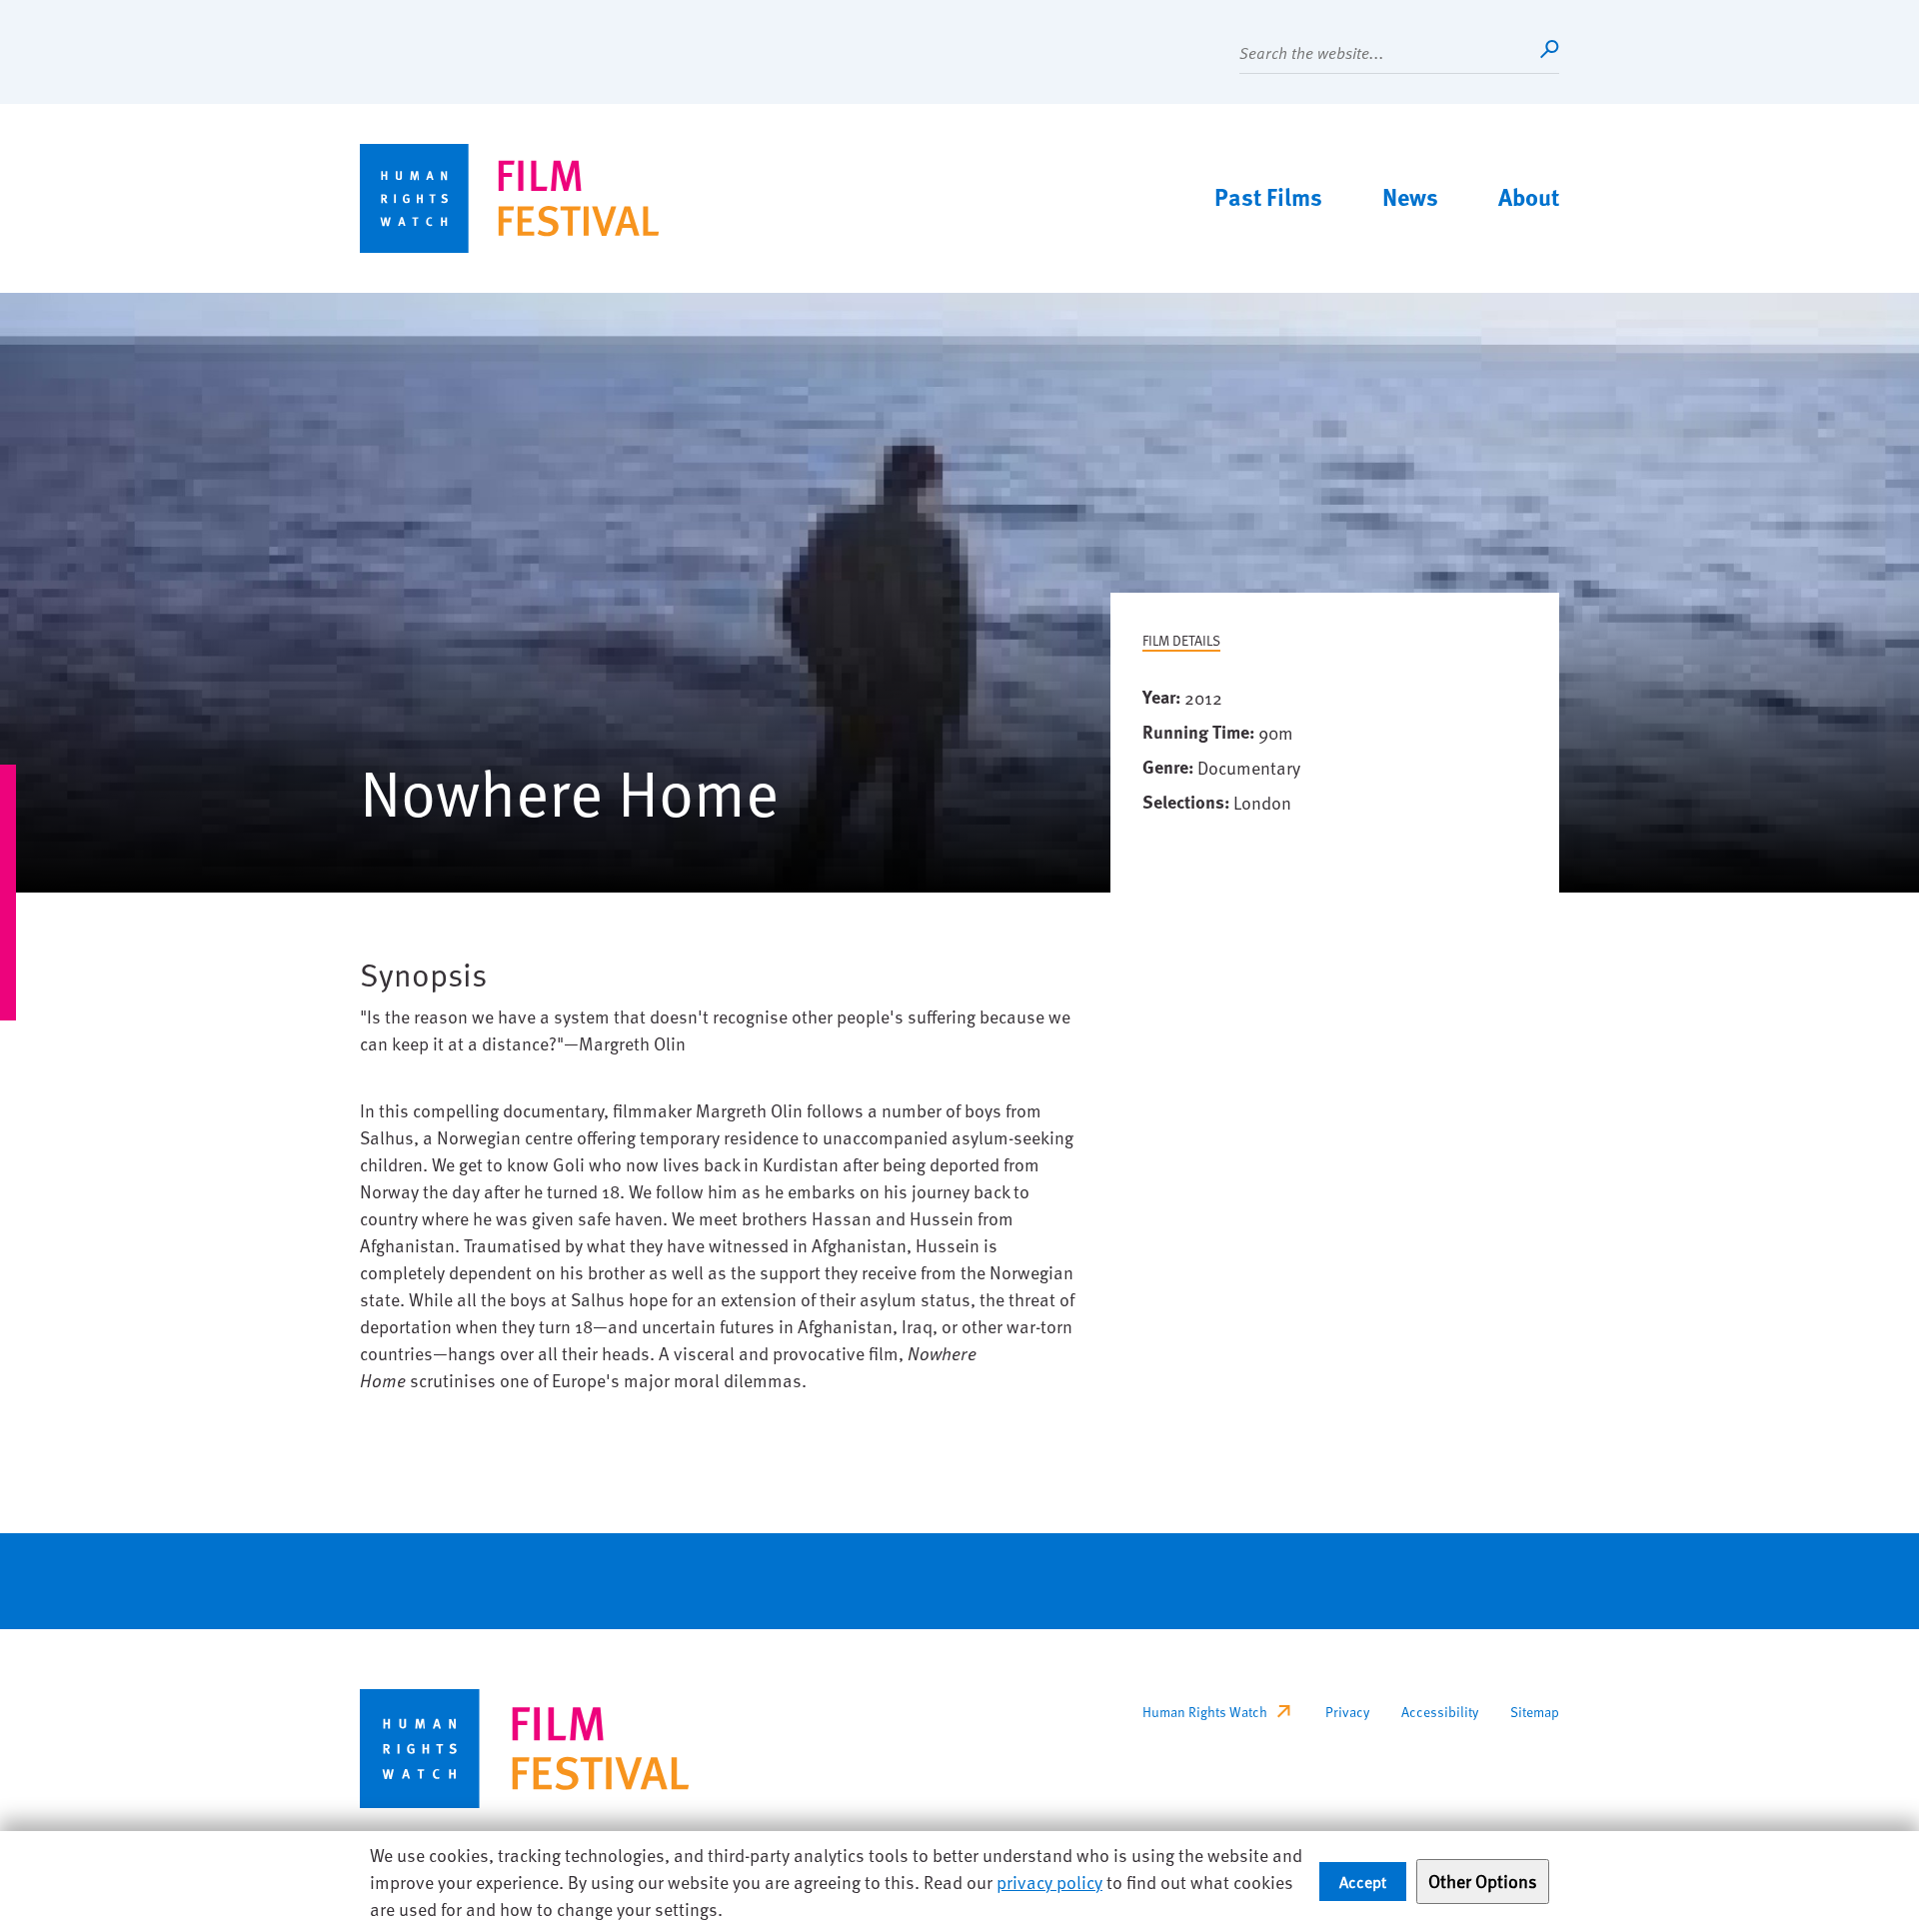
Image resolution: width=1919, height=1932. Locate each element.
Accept (1363, 1881)
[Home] (510, 198)
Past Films (1268, 196)
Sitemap (1535, 1712)
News (1410, 196)
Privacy (1347, 1712)
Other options (1483, 1881)
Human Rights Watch (1205, 1712)
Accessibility (1440, 1712)
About (1529, 196)
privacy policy (1049, 1882)
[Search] (1549, 49)
